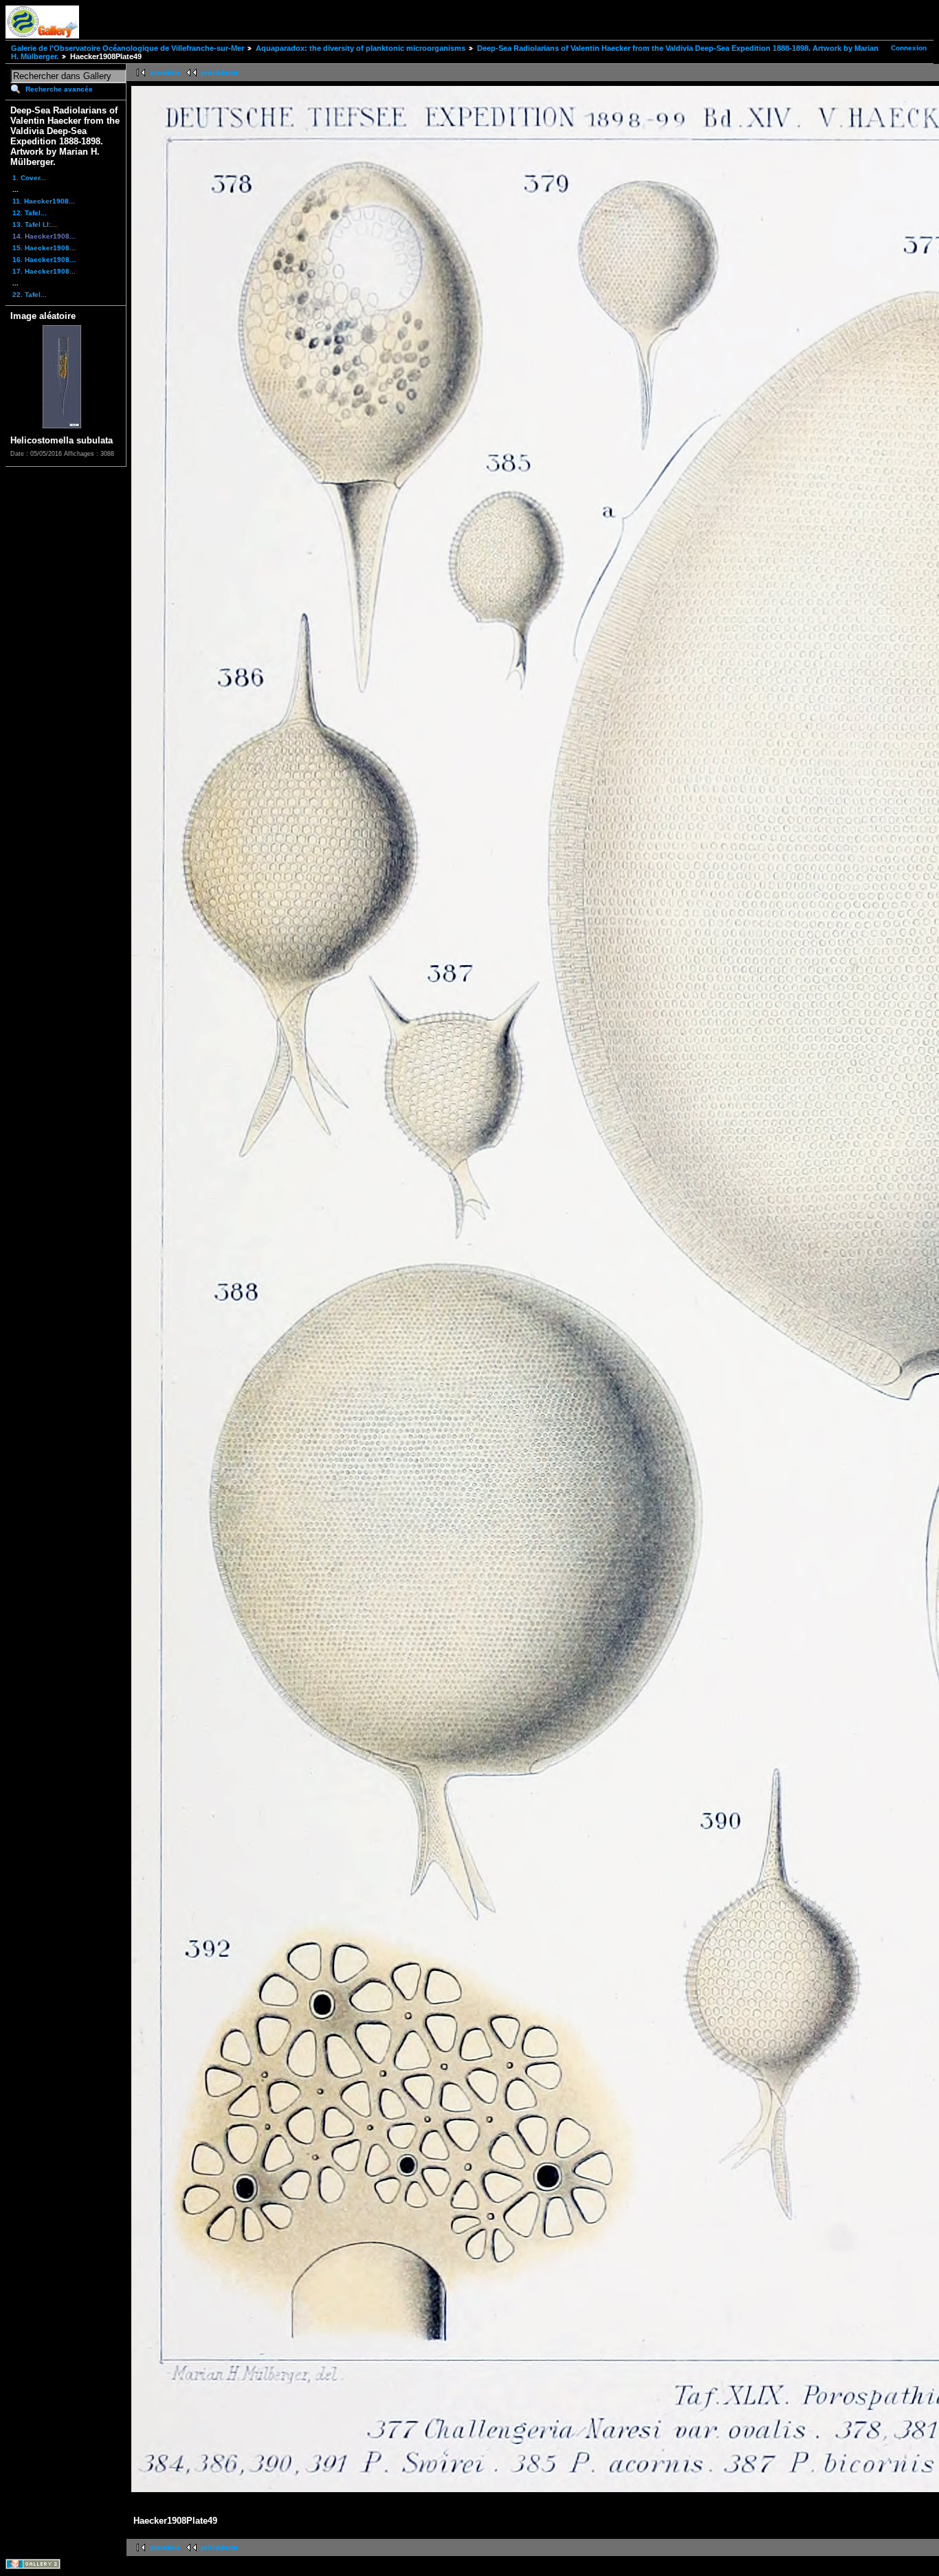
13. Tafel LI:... (35, 224)
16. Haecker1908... (44, 260)
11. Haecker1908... (44, 201)
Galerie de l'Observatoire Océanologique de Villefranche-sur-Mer (128, 48)
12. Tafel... (30, 213)
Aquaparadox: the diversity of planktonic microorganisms (361, 48)
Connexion (909, 48)
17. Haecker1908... (44, 271)
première (165, 73)
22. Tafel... (30, 295)
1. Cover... (29, 178)
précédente (220, 73)
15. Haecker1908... (44, 248)
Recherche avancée (59, 89)
